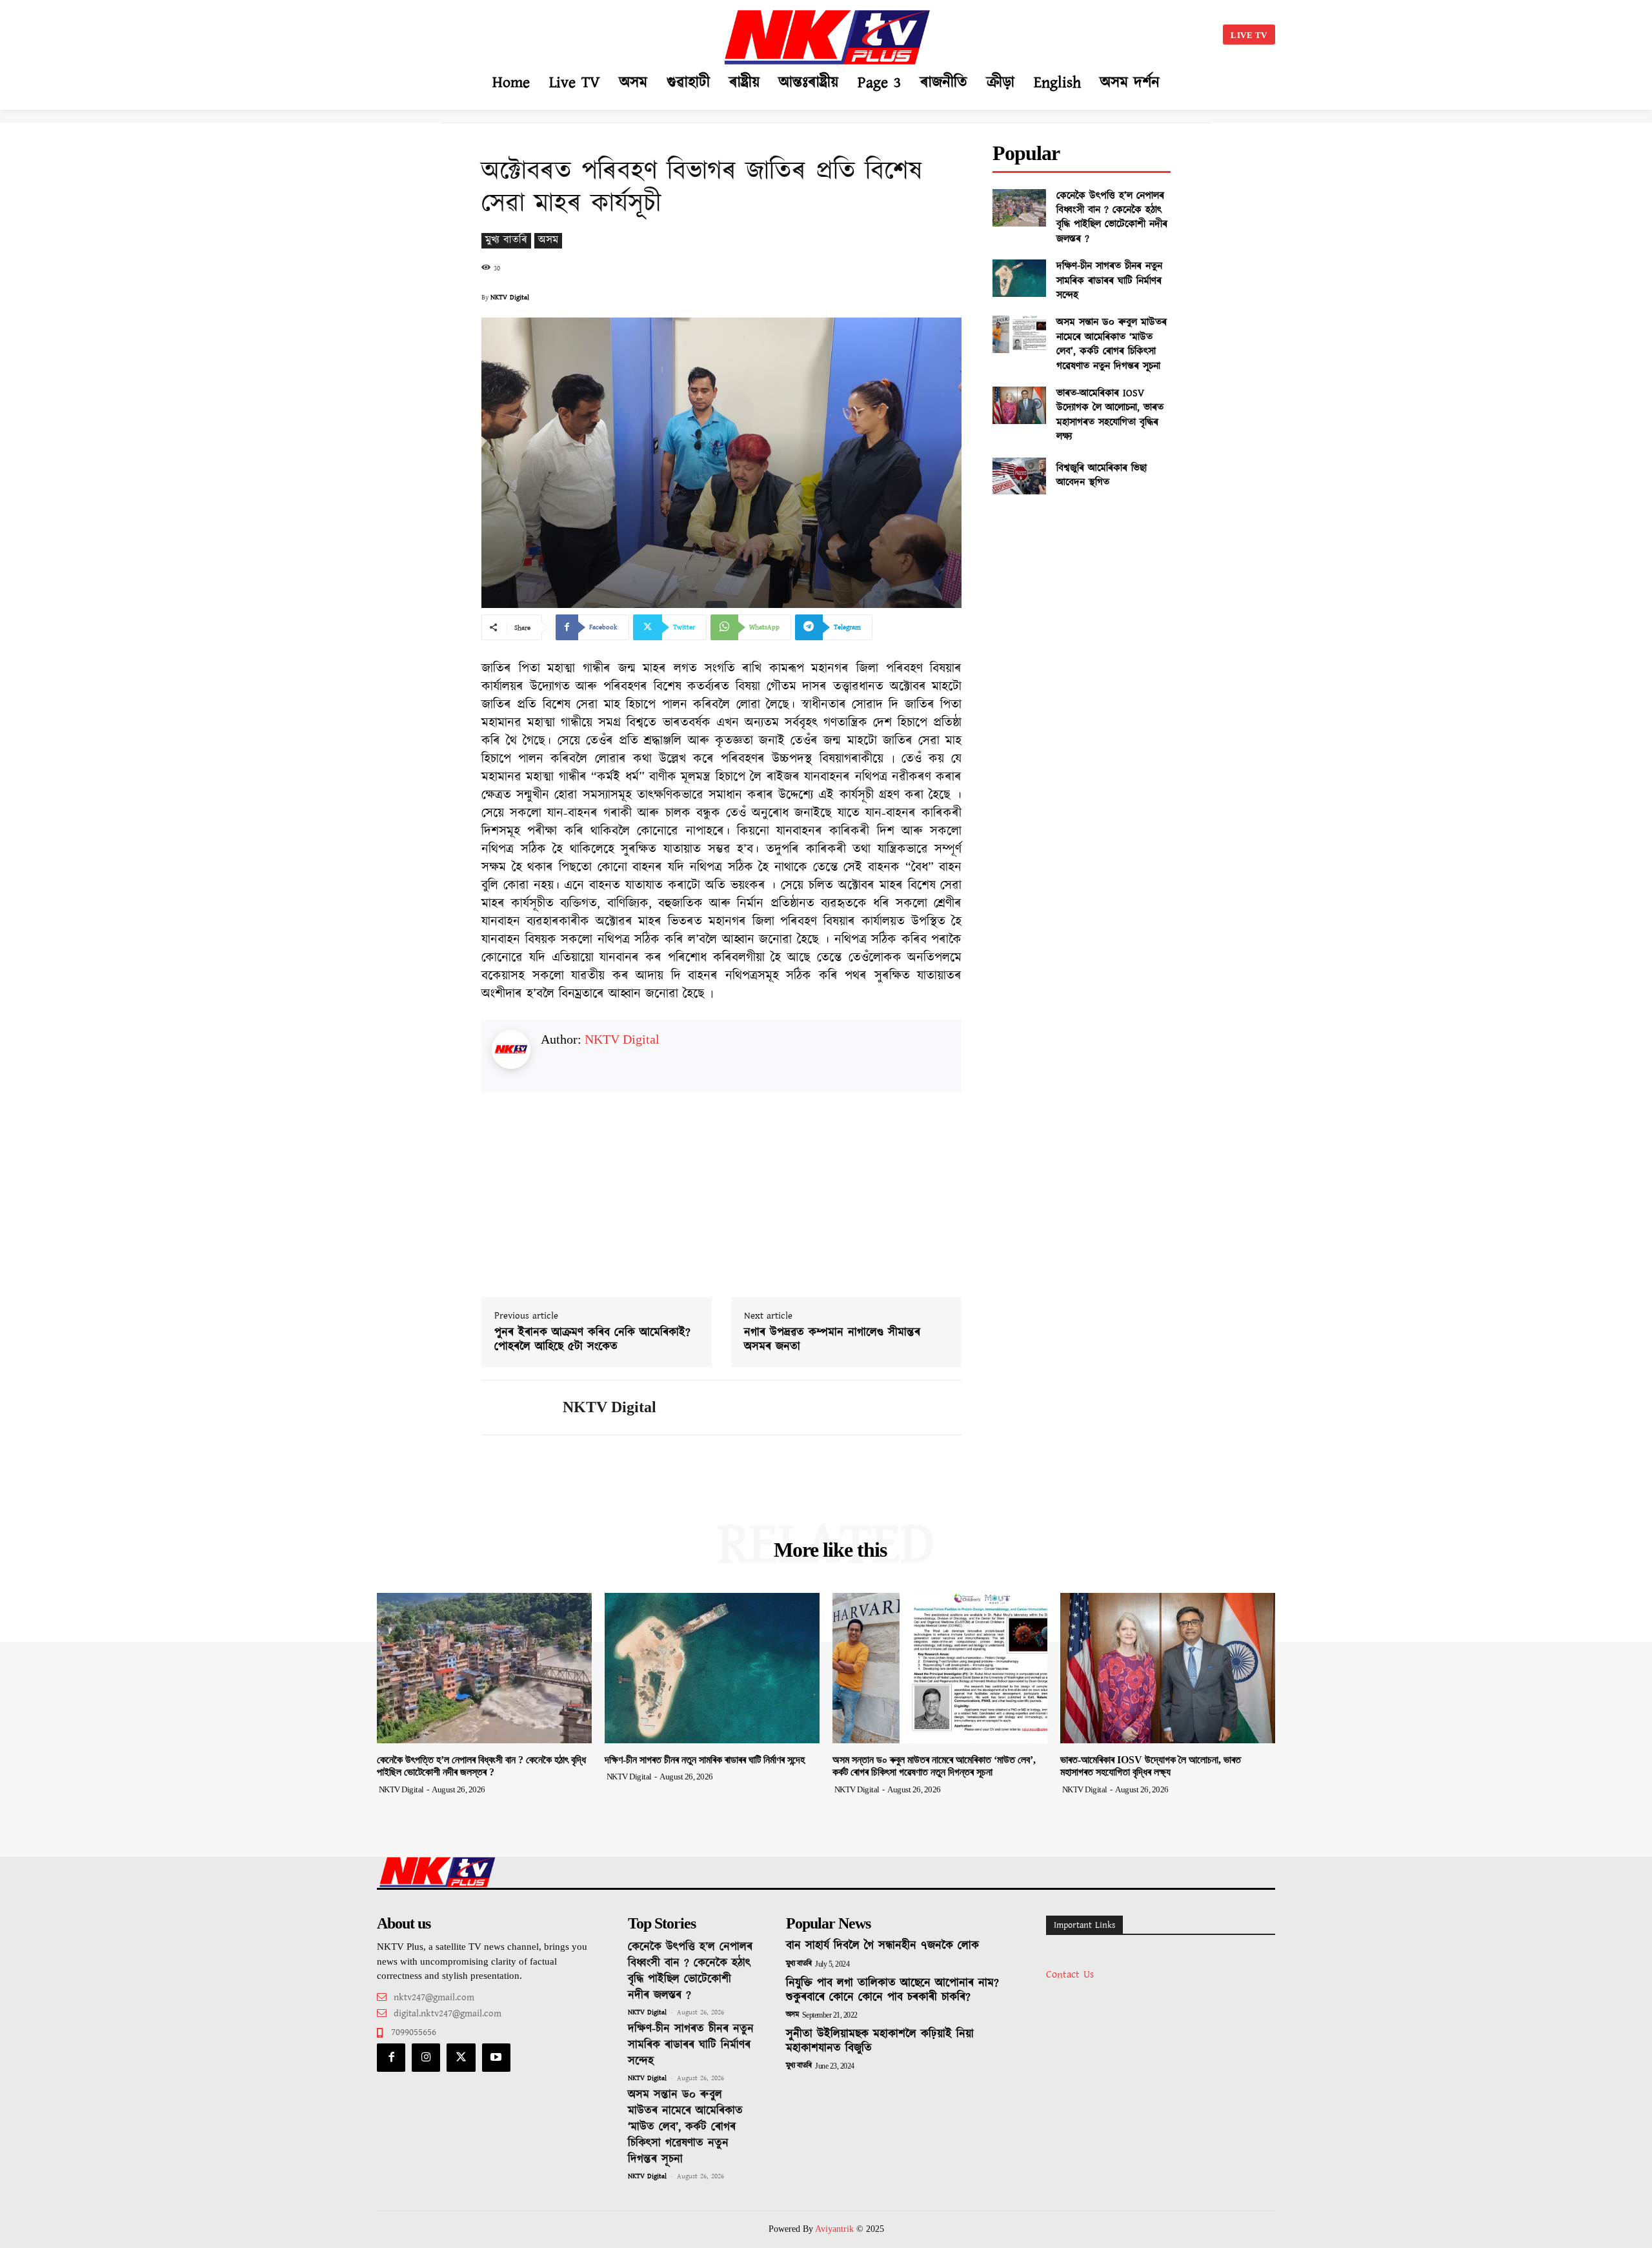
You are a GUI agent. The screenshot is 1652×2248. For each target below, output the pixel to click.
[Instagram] (426, 2058)
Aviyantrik (836, 2229)
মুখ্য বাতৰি (506, 240)
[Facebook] (391, 2058)
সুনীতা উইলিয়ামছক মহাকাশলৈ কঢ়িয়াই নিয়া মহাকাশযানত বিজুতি (880, 2041)
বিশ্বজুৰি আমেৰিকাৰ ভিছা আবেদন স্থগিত (1102, 475)
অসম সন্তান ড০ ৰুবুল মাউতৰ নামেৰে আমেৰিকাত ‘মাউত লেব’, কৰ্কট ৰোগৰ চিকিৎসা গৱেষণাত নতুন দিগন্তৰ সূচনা (1112, 344)
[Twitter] (461, 2058)
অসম (548, 240)
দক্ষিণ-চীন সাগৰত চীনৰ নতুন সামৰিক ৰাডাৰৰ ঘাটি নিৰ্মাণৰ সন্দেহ (1109, 281)
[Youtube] (496, 2058)
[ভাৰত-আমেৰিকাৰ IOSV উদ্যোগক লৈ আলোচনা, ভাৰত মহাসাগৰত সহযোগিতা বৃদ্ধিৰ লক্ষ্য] (1019, 405)
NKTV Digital (510, 298)
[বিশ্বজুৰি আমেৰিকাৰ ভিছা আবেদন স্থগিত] (1019, 476)
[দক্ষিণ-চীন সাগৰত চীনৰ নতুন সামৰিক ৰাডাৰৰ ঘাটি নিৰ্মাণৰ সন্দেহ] (1019, 278)
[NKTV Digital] (512, 1408)
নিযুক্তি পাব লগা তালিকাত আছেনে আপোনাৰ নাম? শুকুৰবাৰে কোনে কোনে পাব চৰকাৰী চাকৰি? (892, 1990)
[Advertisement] (507, 32)
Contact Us (1070, 1975)
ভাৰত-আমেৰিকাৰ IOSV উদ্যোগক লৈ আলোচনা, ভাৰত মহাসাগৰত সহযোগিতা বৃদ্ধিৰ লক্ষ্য (1110, 415)
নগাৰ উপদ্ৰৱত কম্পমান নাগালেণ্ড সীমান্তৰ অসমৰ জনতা (832, 1340)
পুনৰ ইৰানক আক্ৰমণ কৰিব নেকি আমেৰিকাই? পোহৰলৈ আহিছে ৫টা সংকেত (592, 1340)
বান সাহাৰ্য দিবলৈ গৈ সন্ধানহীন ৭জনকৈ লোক (882, 1946)
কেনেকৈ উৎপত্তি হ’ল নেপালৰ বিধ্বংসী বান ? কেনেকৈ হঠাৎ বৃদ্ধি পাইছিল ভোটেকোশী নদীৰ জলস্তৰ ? (1112, 218)
